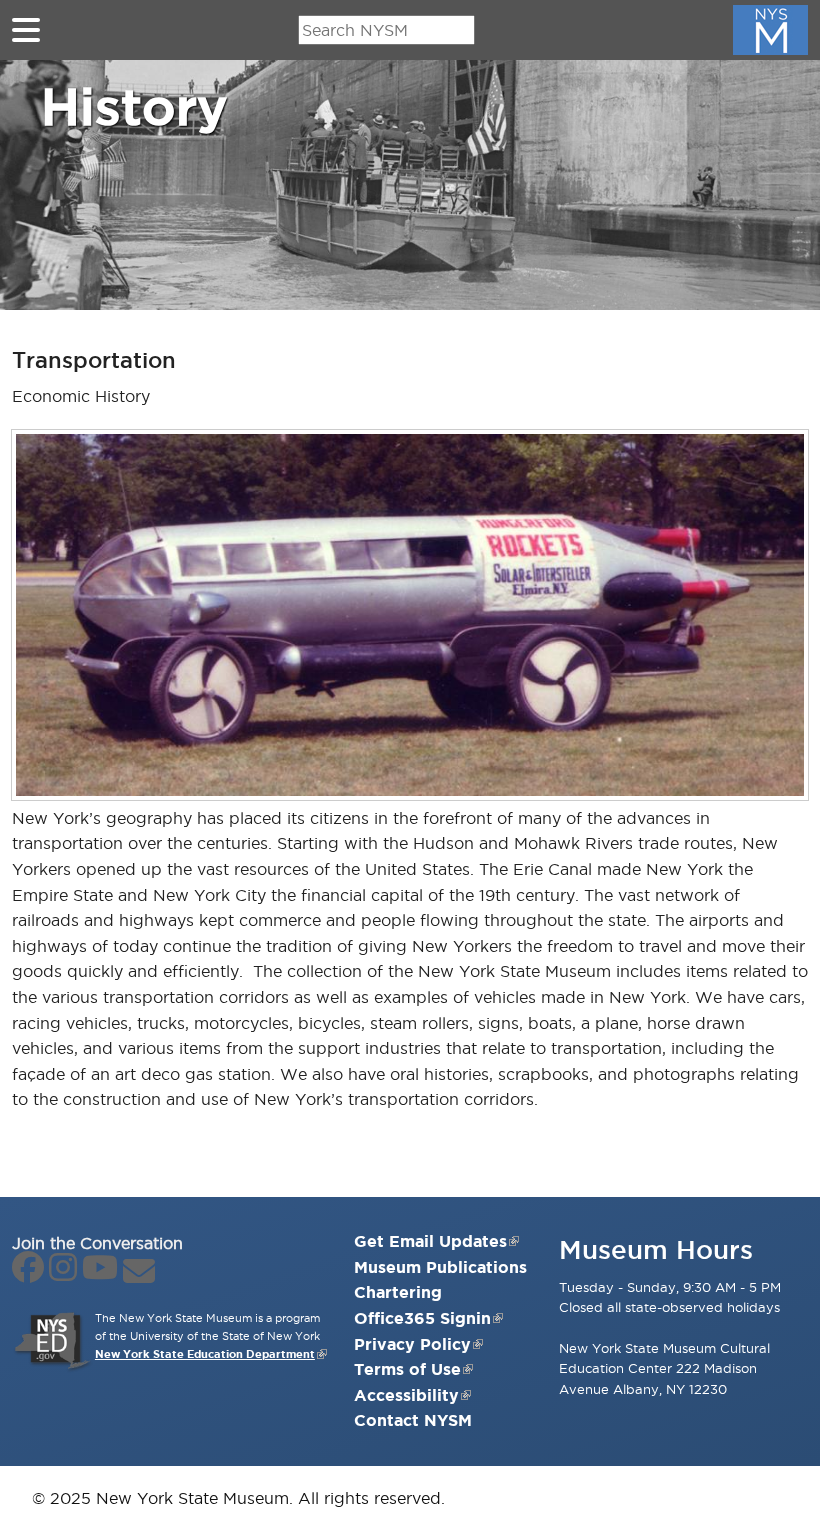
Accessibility (406, 1395)
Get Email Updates (430, 1241)
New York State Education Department (205, 1354)
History (134, 106)
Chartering (398, 1292)
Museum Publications (440, 1267)
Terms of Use (407, 1369)
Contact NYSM (413, 1420)
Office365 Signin (422, 1318)
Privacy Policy (412, 1344)
